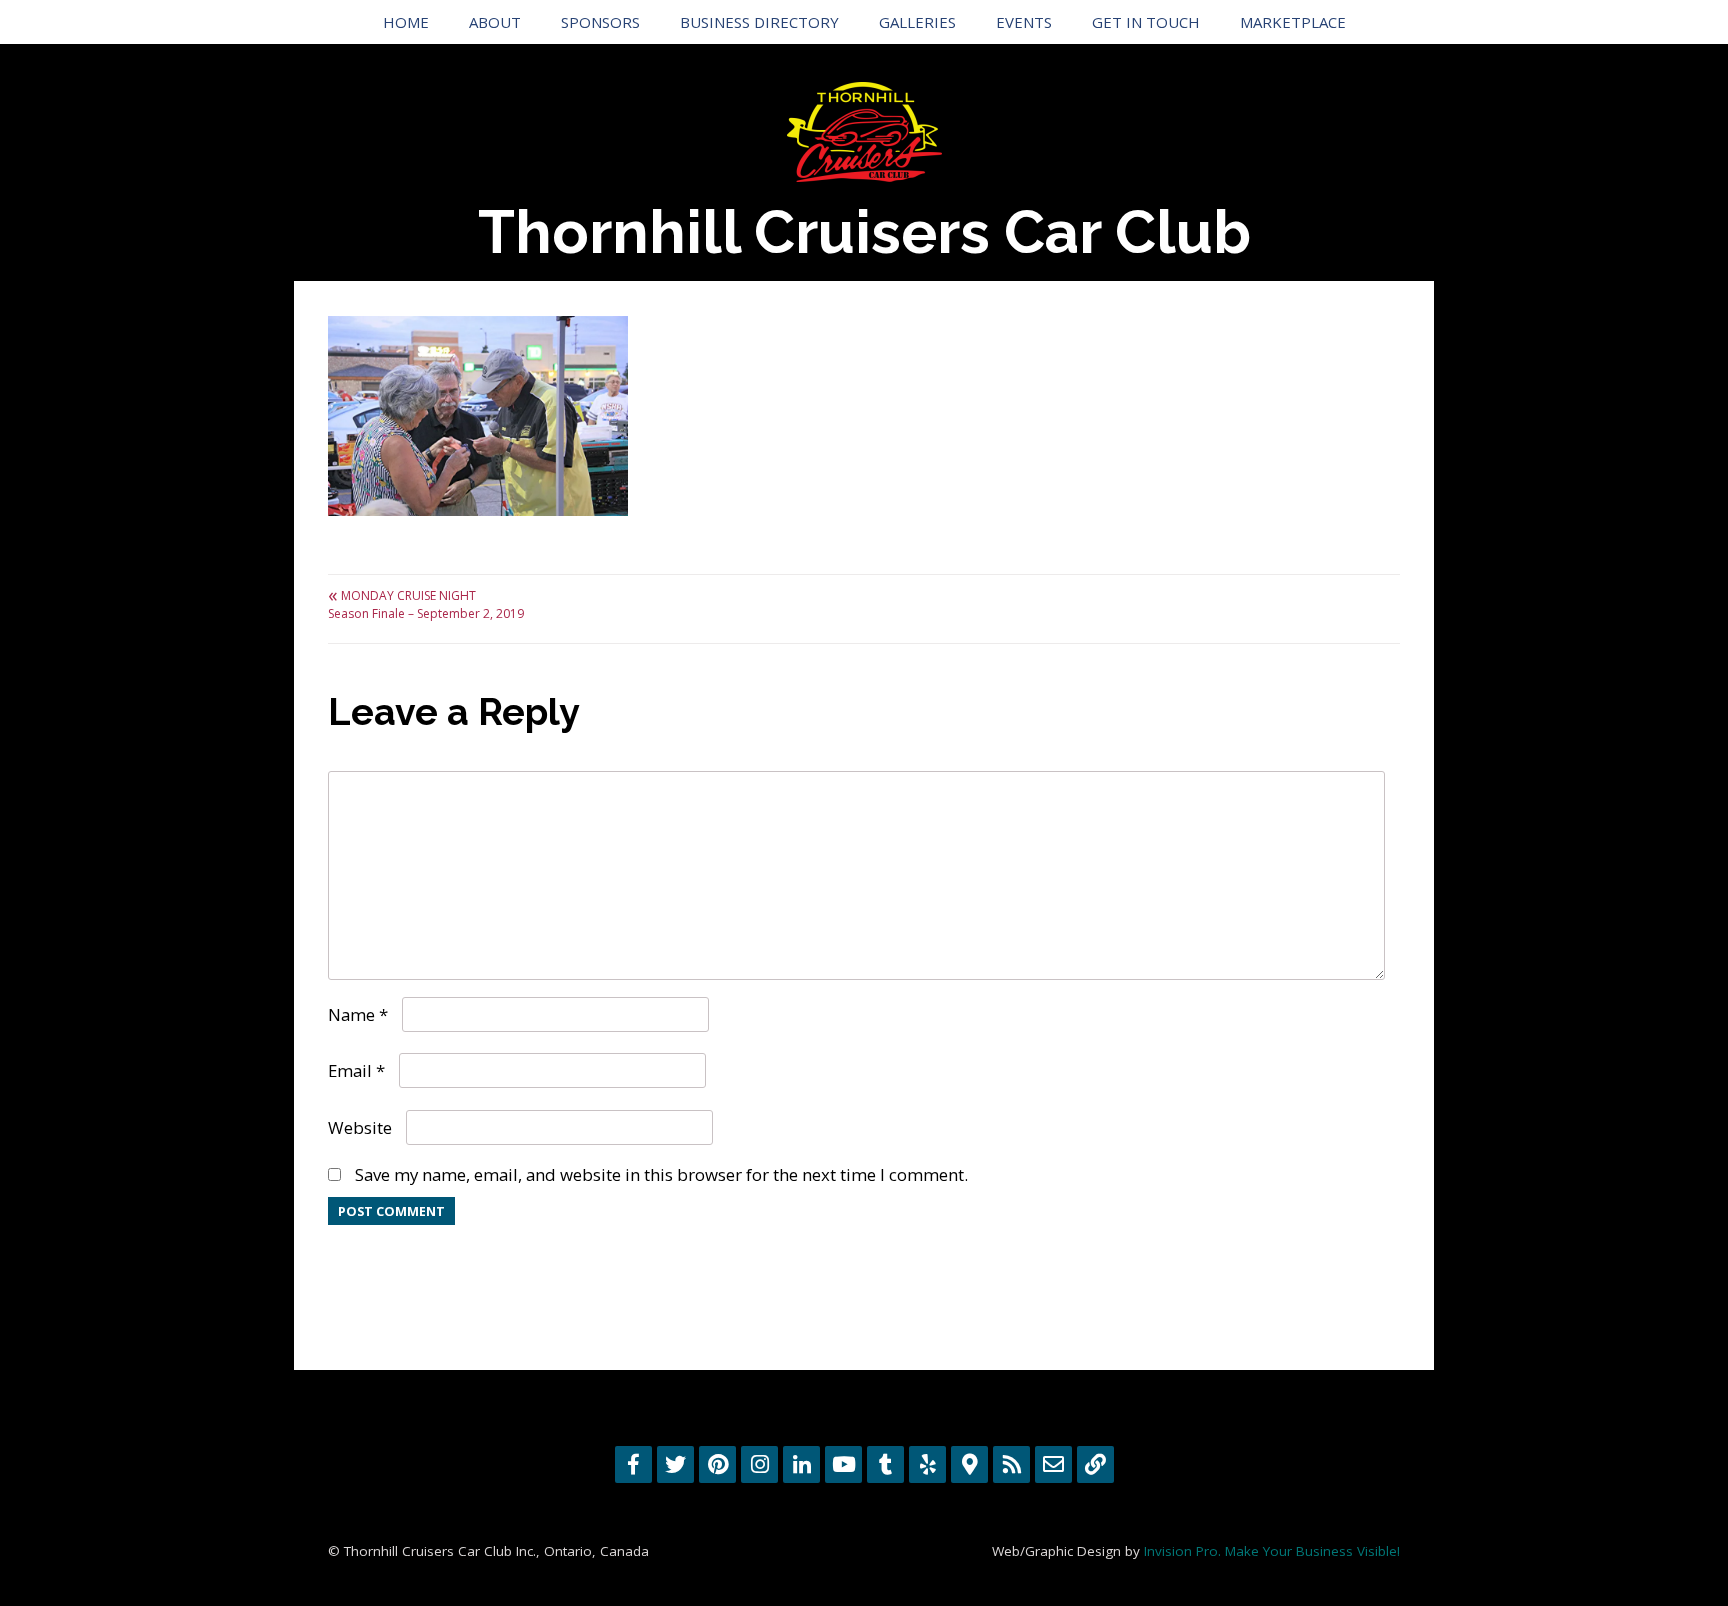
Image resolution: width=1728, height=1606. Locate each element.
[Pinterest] (717, 1464)
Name (358, 1014)
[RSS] (1011, 1464)
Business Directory (759, 22)
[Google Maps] (969, 1464)
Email (356, 1070)
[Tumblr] (885, 1464)
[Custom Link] (1095, 1464)
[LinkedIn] (801, 1464)
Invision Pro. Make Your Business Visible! (1272, 1551)
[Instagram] (759, 1464)
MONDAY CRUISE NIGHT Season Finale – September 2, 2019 (426, 604)
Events (1024, 22)
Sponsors (600, 22)
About (495, 22)
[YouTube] (843, 1464)
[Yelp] (927, 1464)
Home (406, 22)
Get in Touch (1146, 22)
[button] (478, 416)
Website (360, 1127)
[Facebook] (633, 1464)
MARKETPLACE (1293, 22)
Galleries (917, 22)
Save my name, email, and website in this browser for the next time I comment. (661, 1174)
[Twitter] (675, 1464)
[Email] (1053, 1464)
